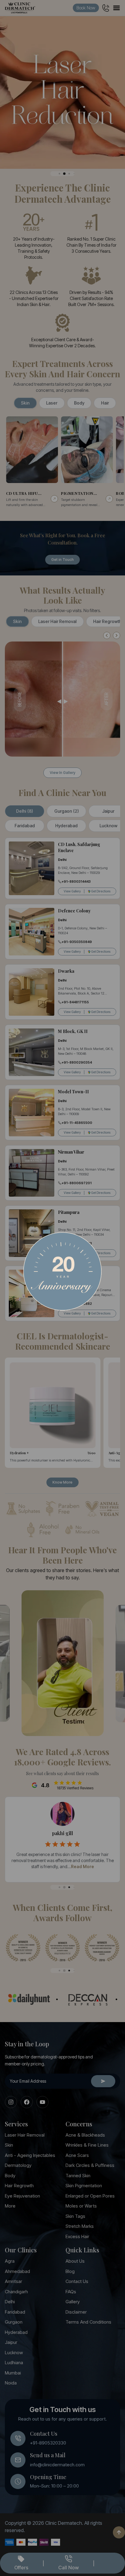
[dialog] (62, 1288)
